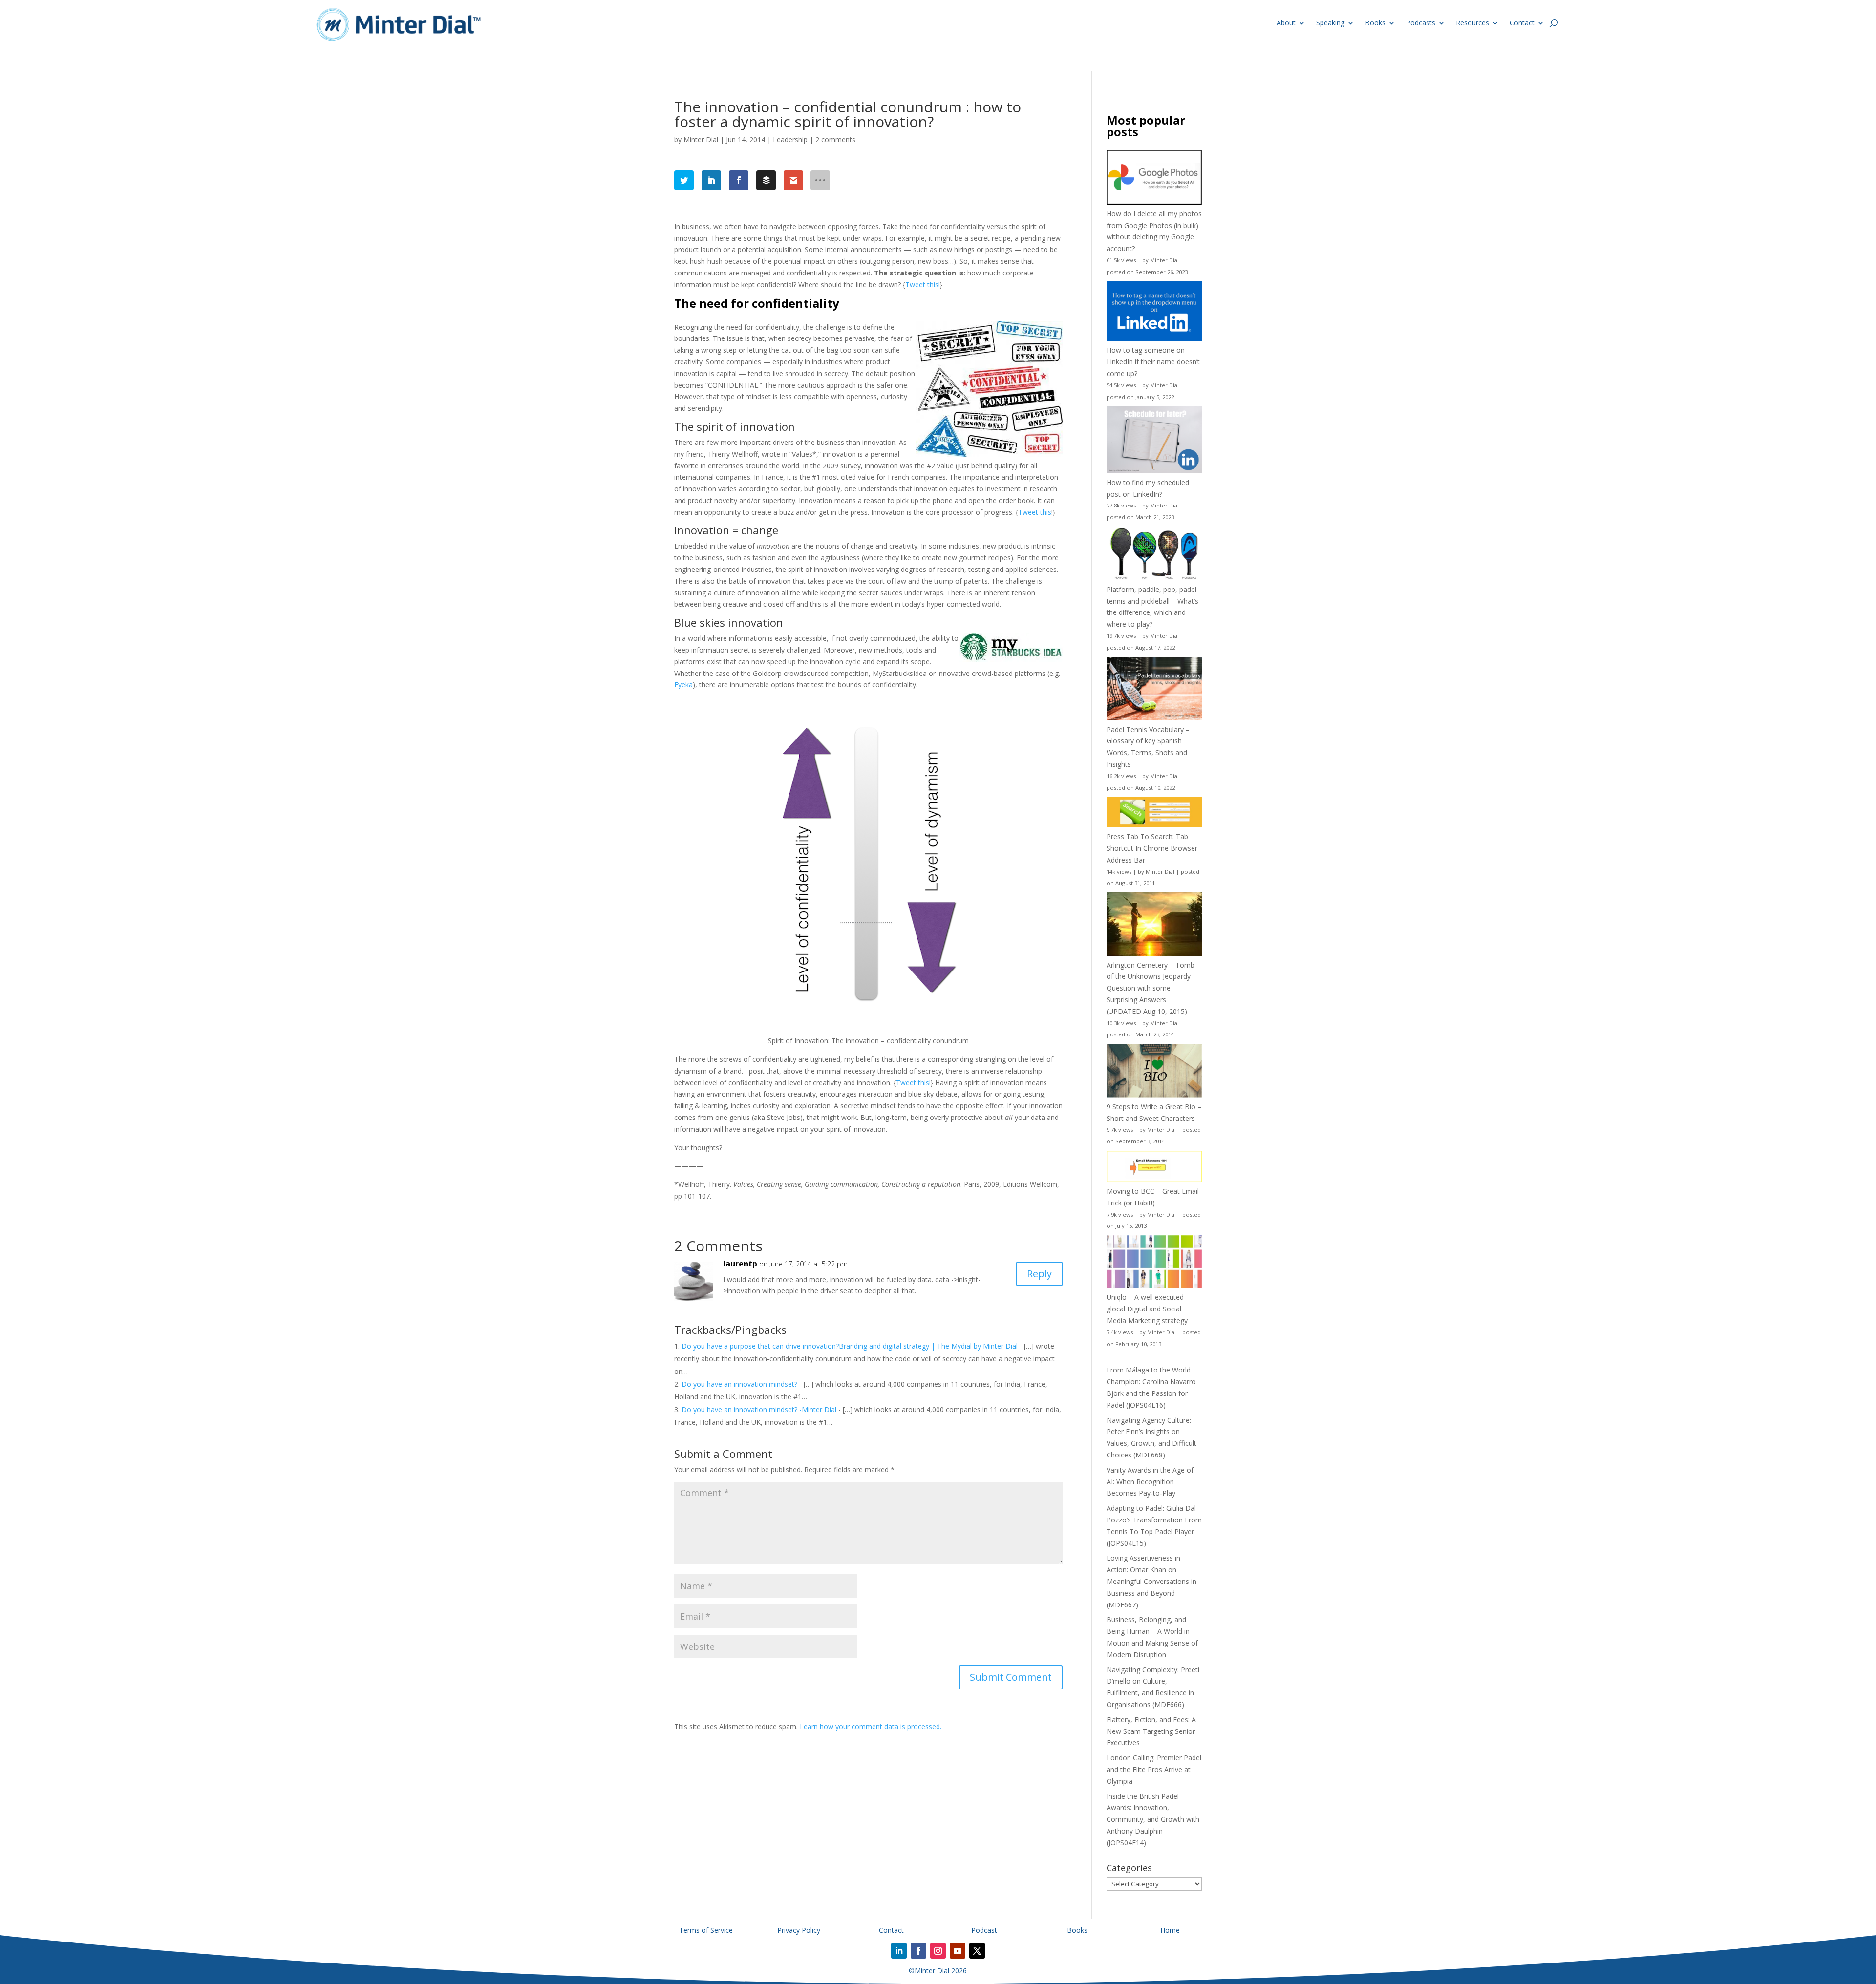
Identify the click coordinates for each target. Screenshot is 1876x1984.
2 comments (835, 139)
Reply (1039, 1274)
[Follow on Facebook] (918, 1951)
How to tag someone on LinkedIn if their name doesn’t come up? (1153, 362)
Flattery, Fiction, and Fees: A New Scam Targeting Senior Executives (1151, 1731)
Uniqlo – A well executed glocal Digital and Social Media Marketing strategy (1147, 1309)
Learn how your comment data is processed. (871, 1726)
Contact (1522, 23)
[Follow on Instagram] (938, 1951)
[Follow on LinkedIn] (899, 1951)
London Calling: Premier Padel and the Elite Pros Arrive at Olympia (1154, 1769)
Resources (1472, 23)
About (1286, 23)
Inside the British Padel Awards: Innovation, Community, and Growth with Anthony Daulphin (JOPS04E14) (1153, 1819)
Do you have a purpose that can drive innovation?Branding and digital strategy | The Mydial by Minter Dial (851, 1346)
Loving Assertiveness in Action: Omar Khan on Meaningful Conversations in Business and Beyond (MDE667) (1151, 1581)
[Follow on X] (977, 1951)
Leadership (790, 139)
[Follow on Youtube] (958, 1951)
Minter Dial (701, 139)
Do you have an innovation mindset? (739, 1384)
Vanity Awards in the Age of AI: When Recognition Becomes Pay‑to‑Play (1150, 1482)
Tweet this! (923, 285)
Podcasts (1421, 23)
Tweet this (1035, 512)
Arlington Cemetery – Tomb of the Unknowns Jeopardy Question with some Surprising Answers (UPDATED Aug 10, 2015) (1151, 988)
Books (1375, 23)
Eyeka (683, 685)
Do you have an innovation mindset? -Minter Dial (759, 1409)
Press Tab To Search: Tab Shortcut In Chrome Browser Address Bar (1152, 848)
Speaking (1330, 23)
